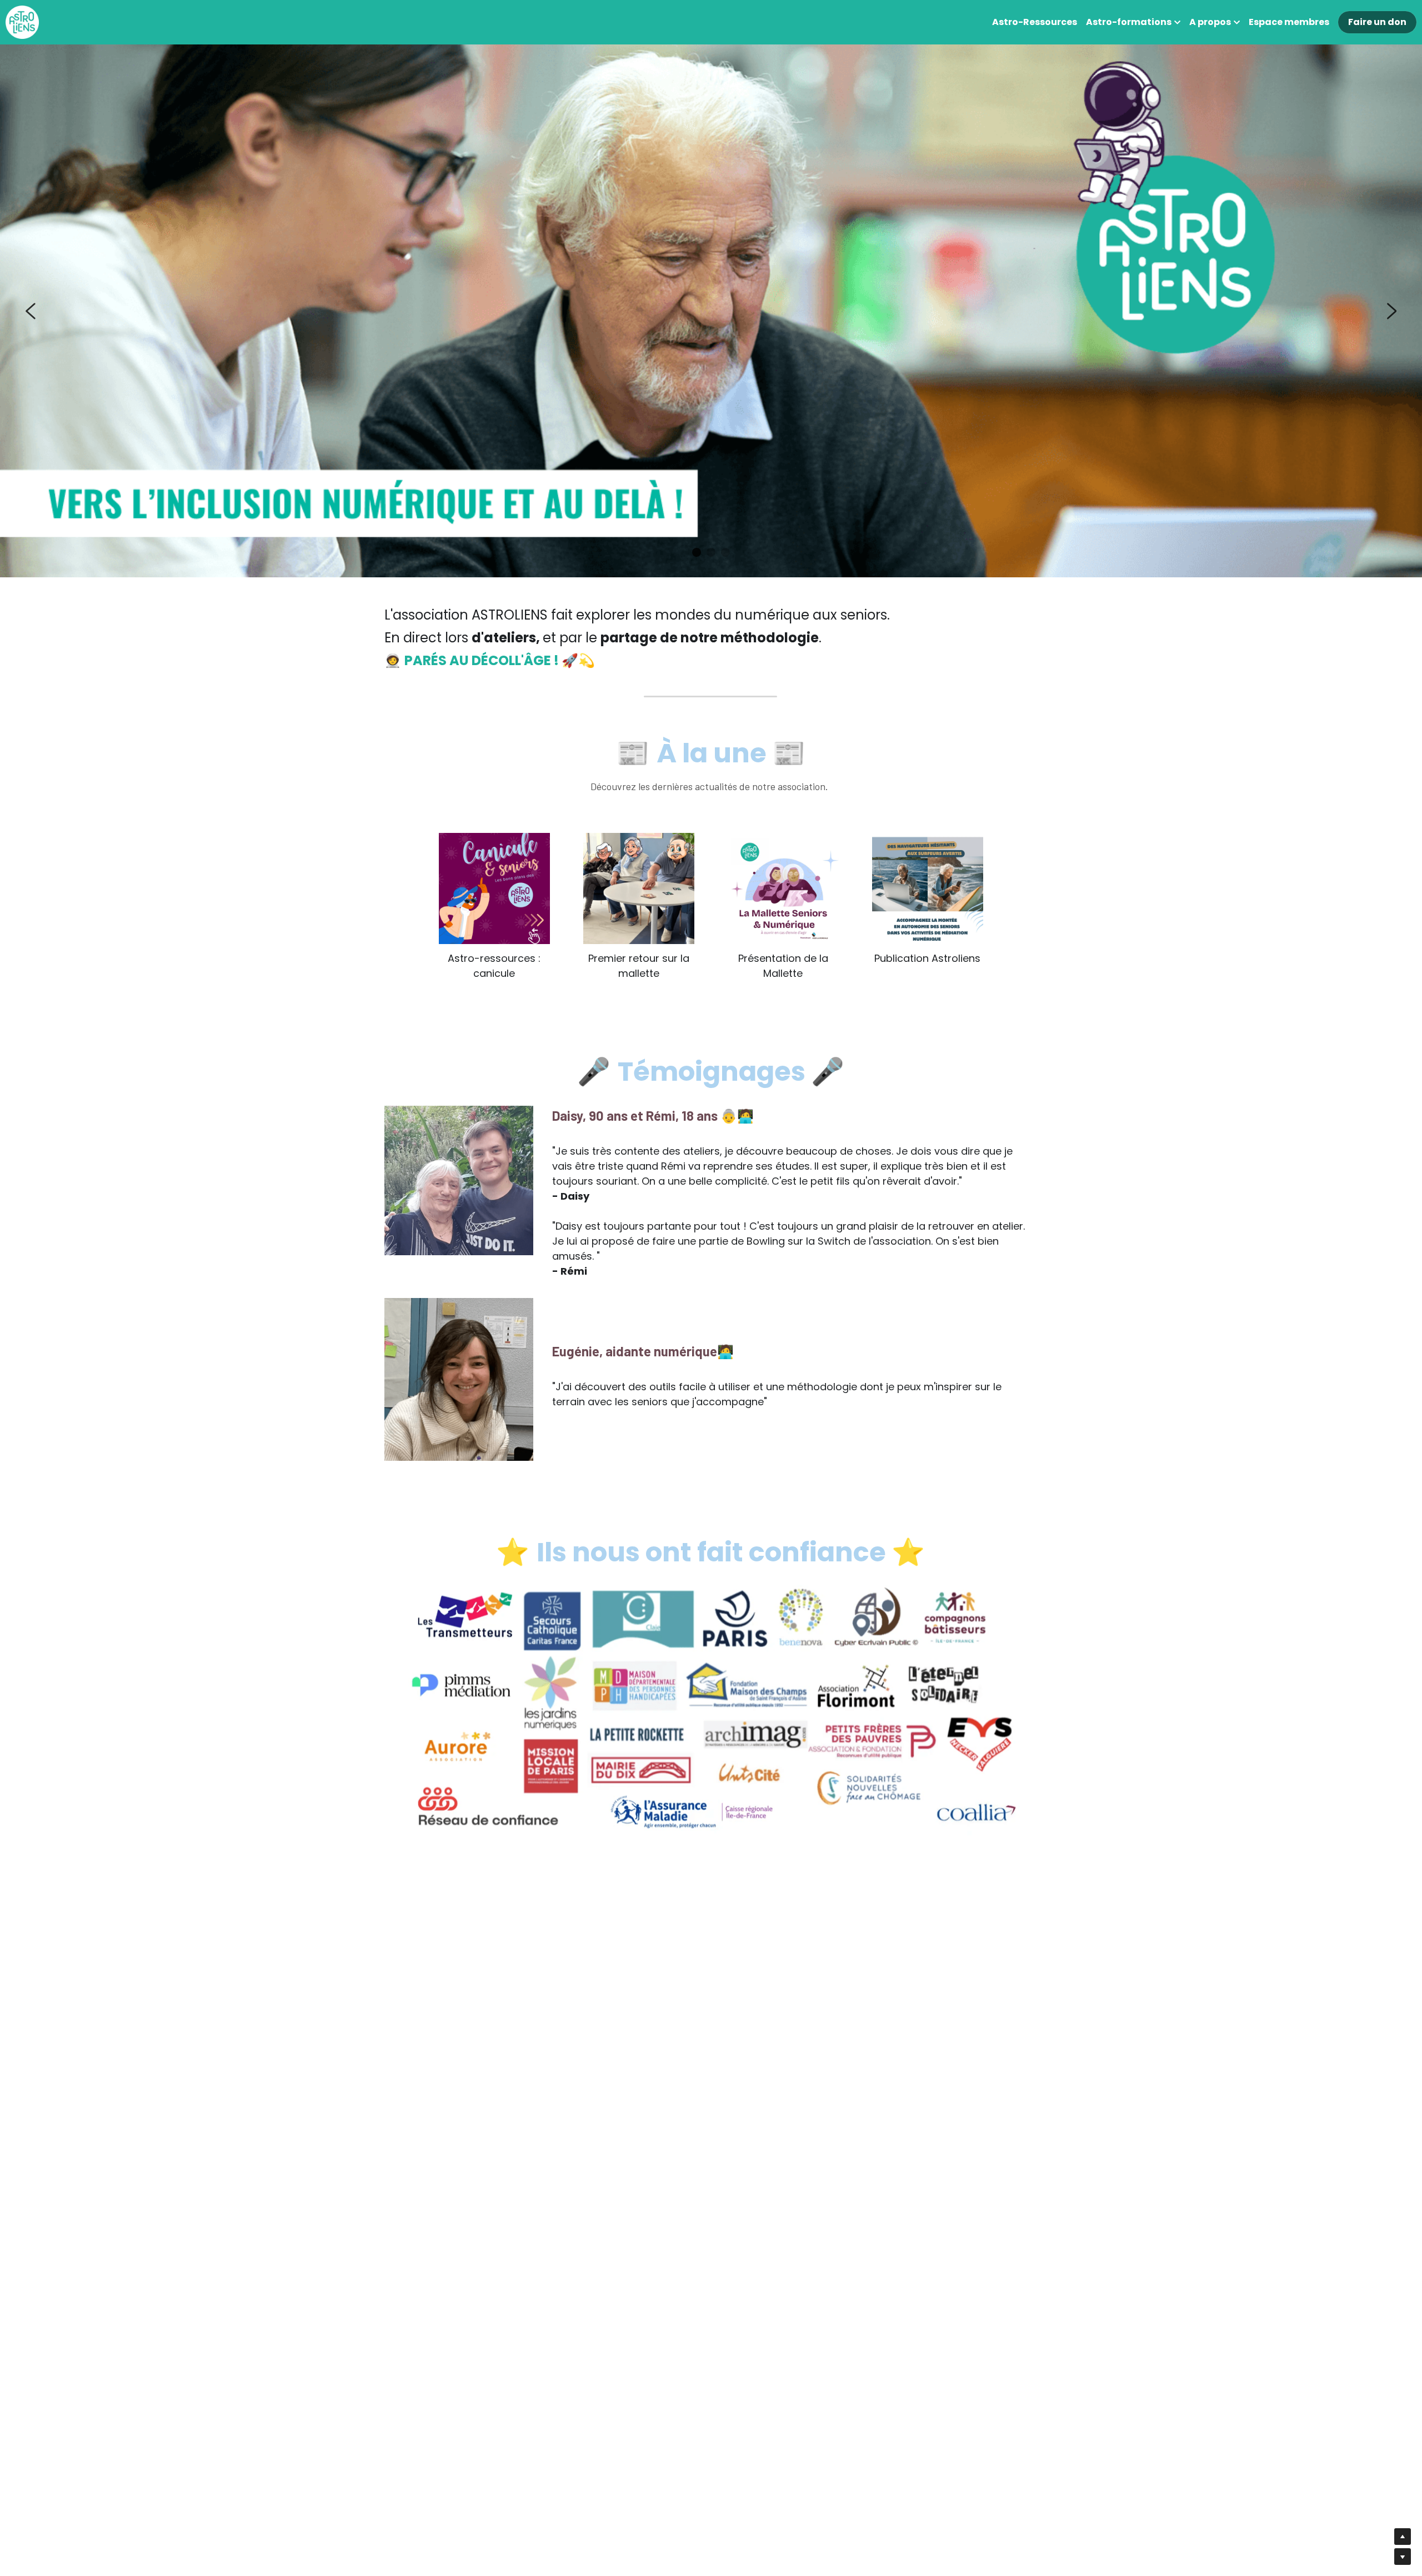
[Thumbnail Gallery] (494, 888)
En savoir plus (72, 2487)
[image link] (22, 21)
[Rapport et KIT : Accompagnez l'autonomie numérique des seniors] (928, 888)
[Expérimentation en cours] (783, 888)
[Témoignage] (639, 888)
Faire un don (1377, 22)
